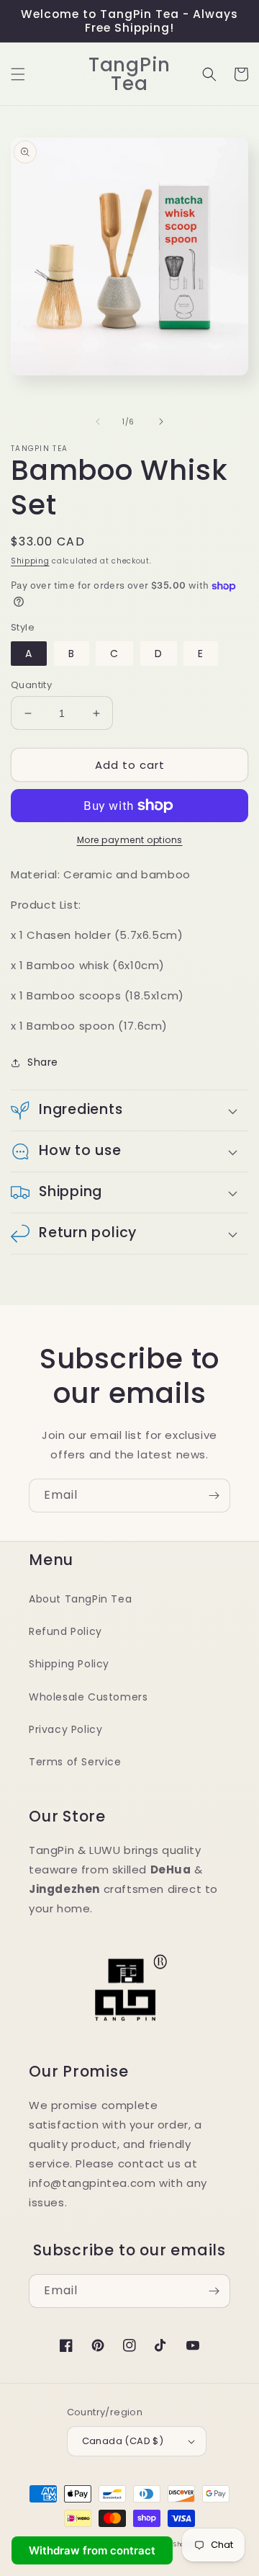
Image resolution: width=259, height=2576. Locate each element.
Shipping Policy (69, 1664)
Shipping (30, 561)
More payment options (130, 840)
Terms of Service (75, 1762)
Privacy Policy (65, 1729)
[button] (18, 74)
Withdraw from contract (92, 2550)
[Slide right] (161, 422)
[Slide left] (98, 422)
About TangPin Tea (80, 1599)
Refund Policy (65, 1631)
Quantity (31, 685)
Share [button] (43, 1062)
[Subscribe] (214, 1496)
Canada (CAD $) (123, 2441)
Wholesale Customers (88, 1697)
